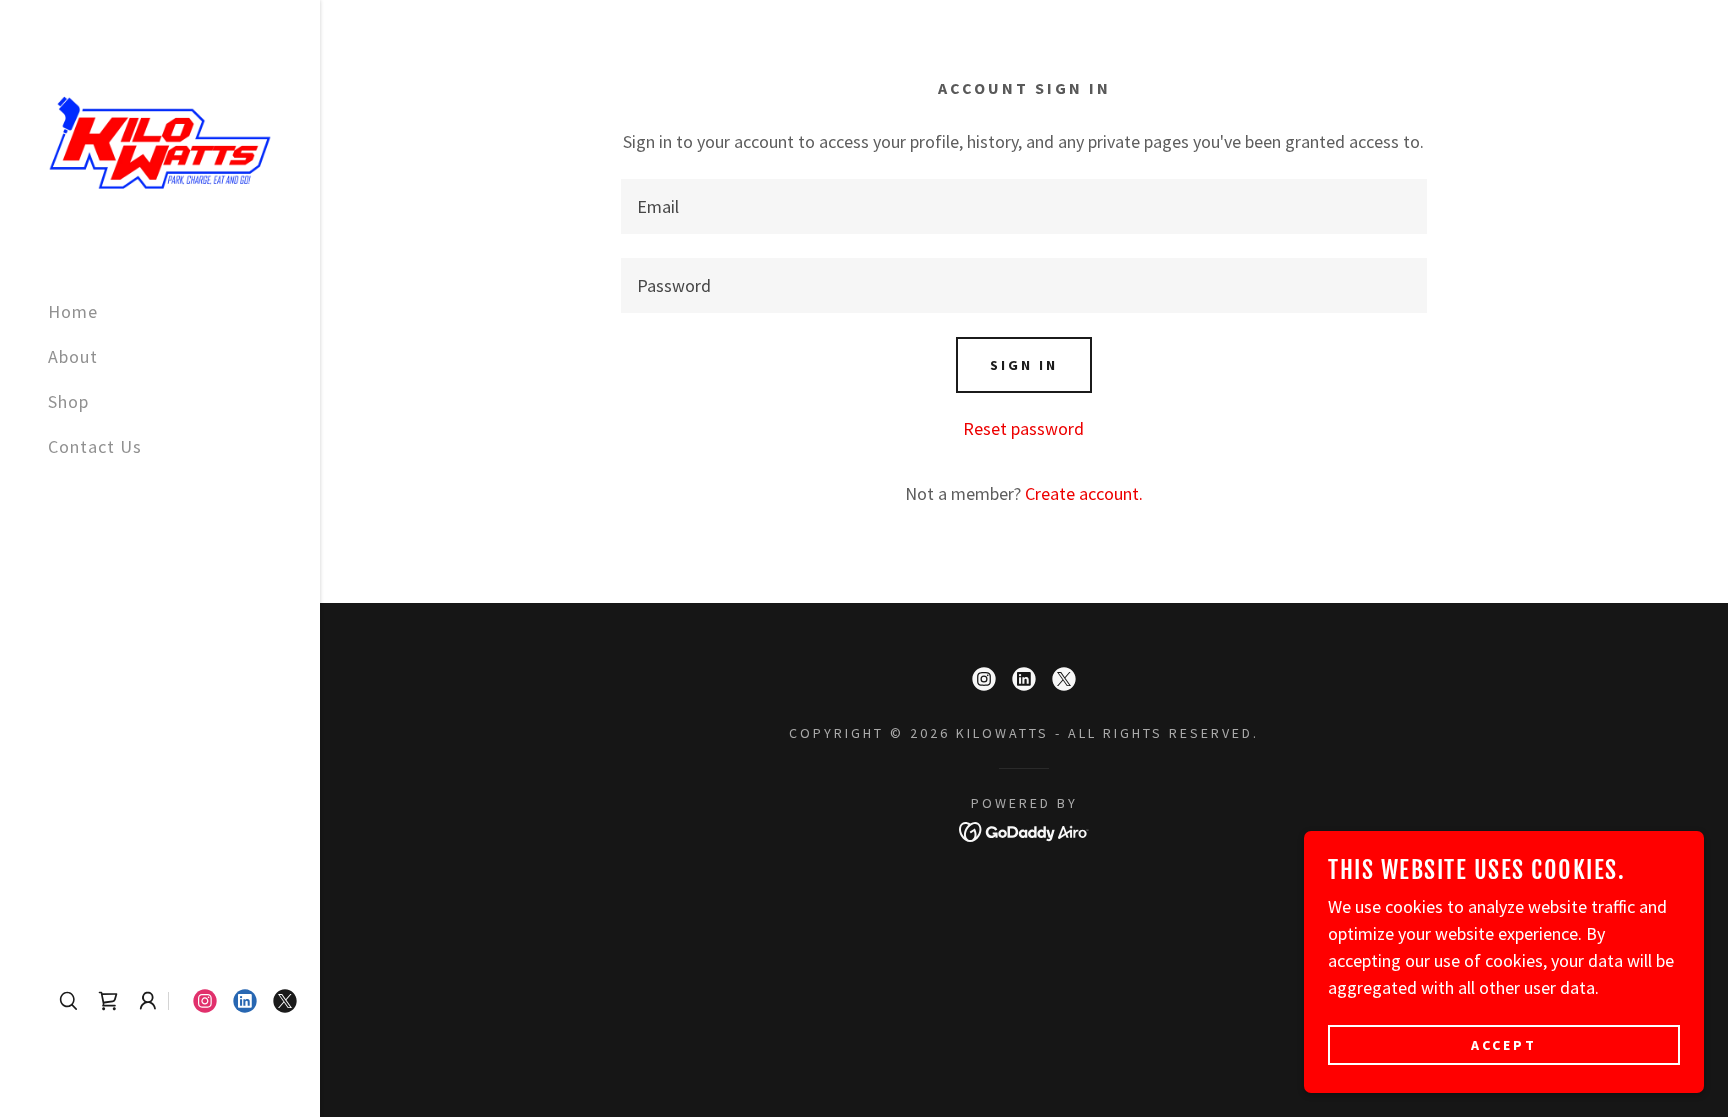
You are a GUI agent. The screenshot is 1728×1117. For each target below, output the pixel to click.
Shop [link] (68, 401)
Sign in (1024, 365)
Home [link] (73, 311)
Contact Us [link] (95, 446)
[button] (148, 1001)
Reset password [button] (1023, 428)
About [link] (73, 356)
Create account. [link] (1084, 493)
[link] (160, 140)
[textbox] (1023, 206)
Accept (1504, 1045)
